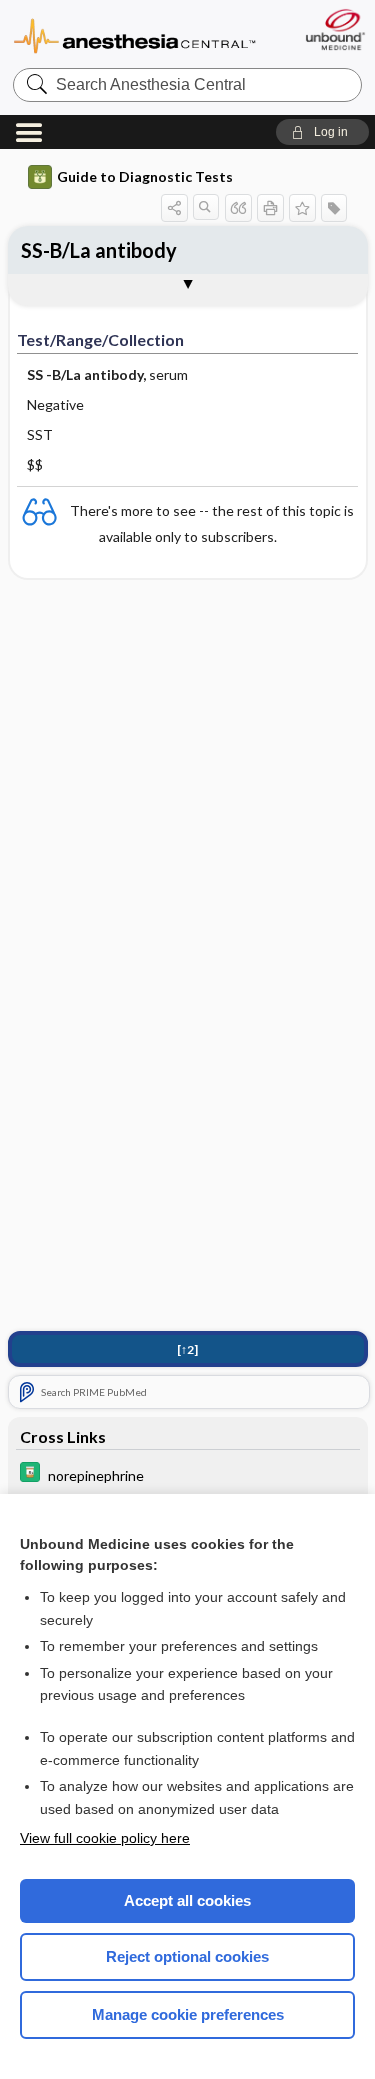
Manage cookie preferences (188, 2014)
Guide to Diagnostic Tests (145, 176)
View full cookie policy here (105, 1838)
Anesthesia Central (135, 34)
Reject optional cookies (187, 1956)
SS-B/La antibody (99, 250)
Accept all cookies (187, 1900)
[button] (322, 132)
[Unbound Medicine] (334, 29)
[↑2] (187, 1349)
